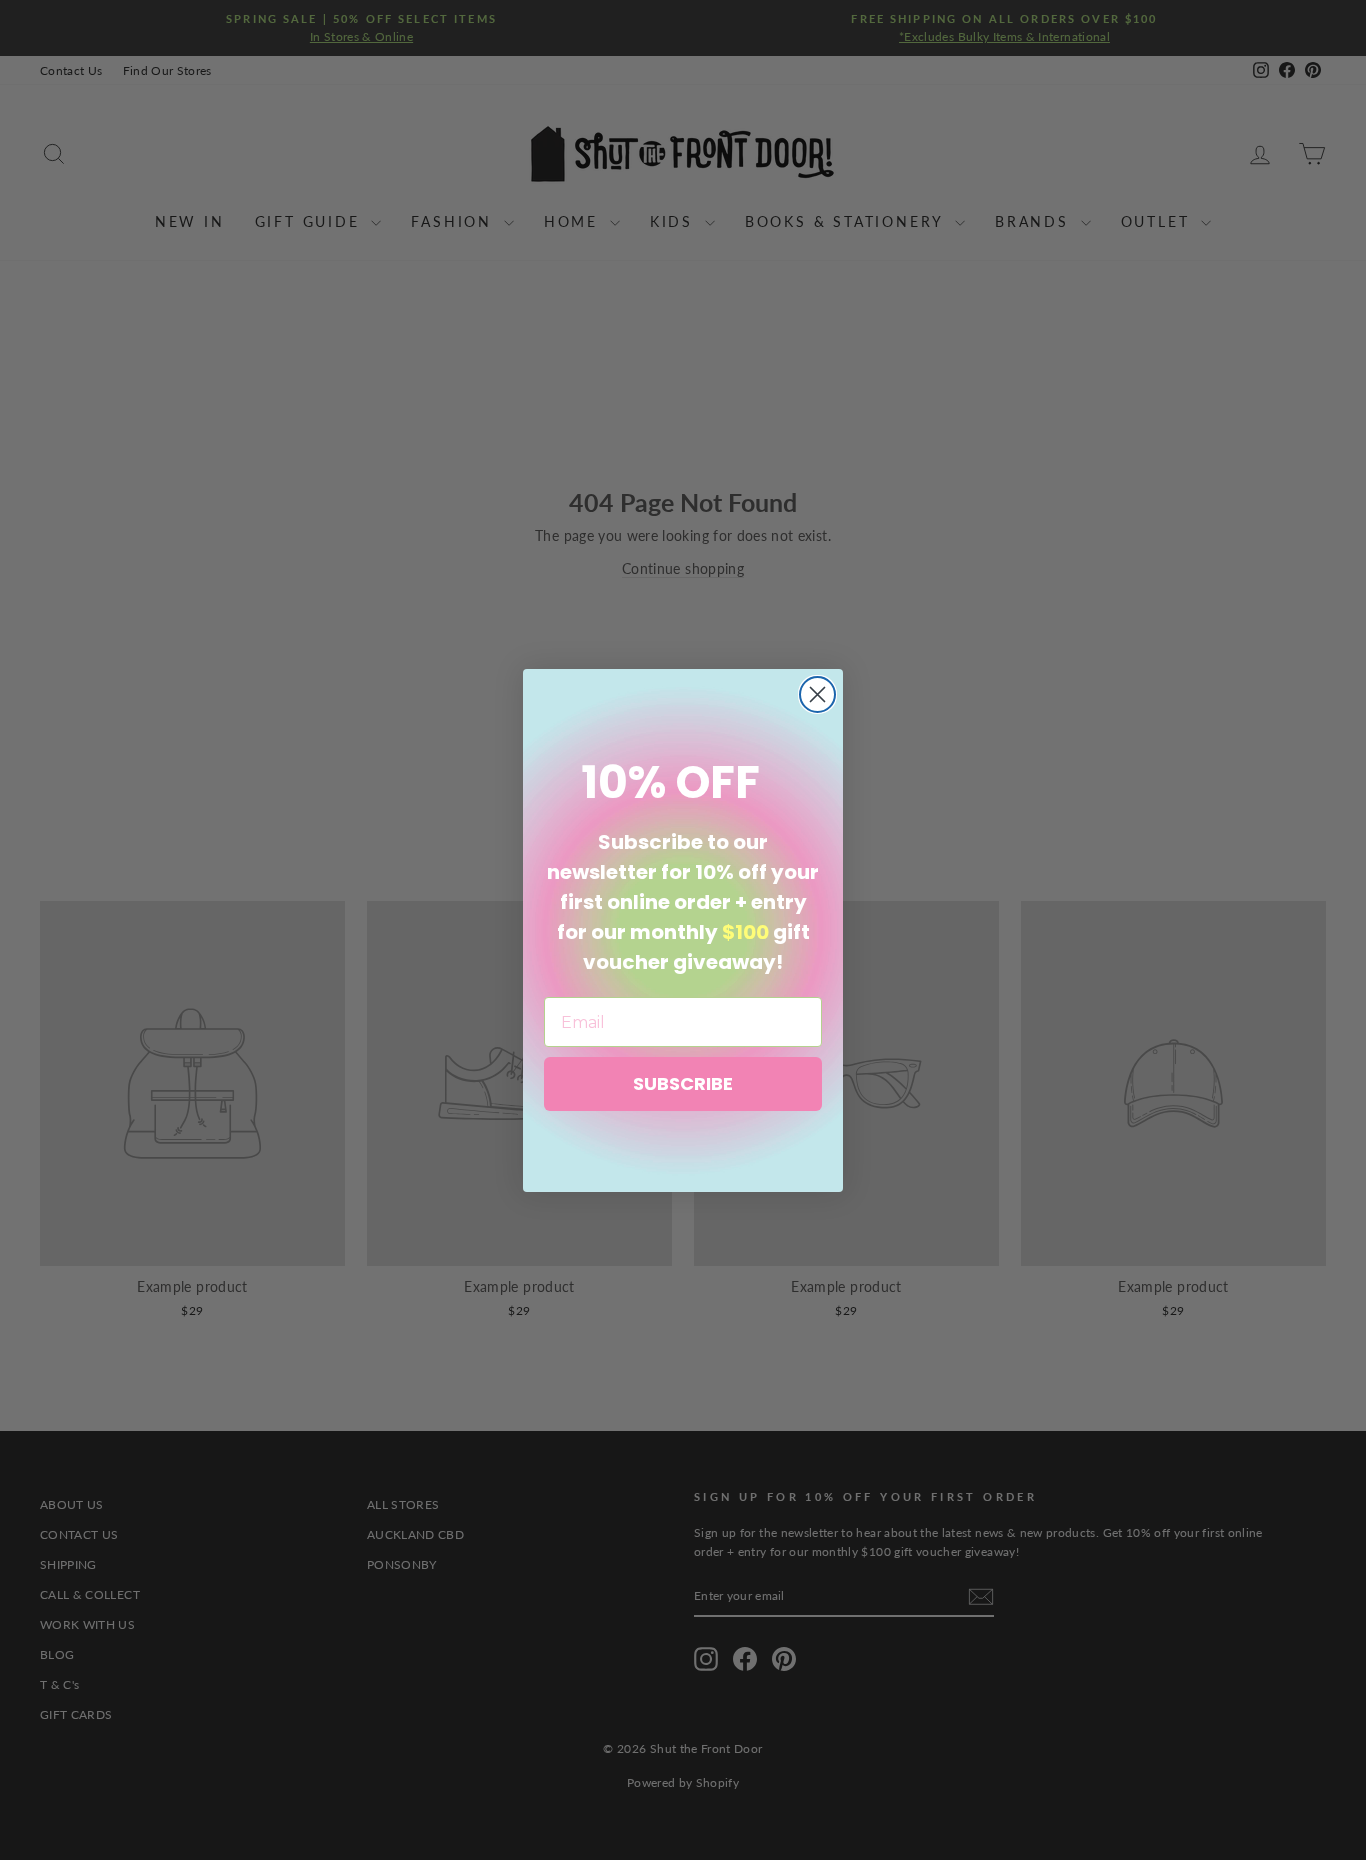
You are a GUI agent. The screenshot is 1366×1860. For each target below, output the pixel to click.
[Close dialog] (817, 694)
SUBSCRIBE (683, 1083)
